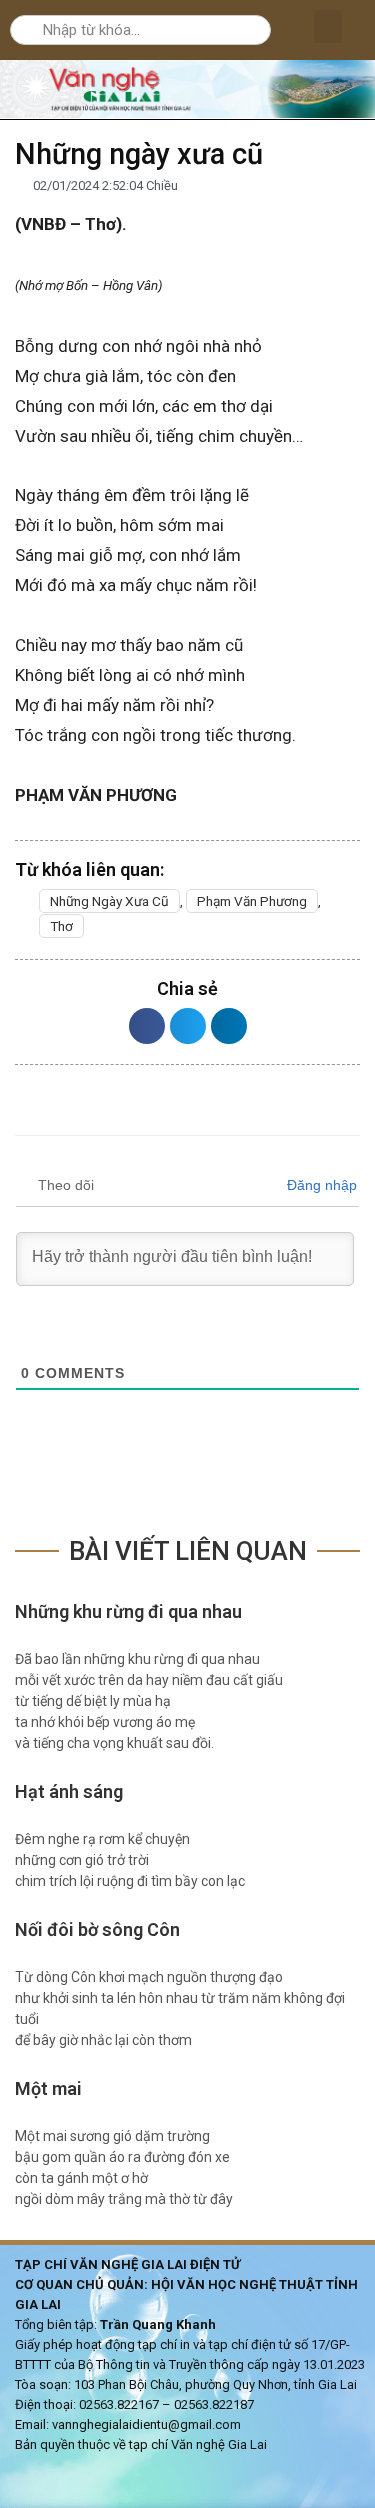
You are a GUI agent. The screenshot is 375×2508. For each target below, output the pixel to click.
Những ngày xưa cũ (109, 901)
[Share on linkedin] (229, 1026)
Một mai (48, 2088)
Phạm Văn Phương (252, 901)
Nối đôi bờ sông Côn (97, 1929)
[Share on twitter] (188, 1026)
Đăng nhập (320, 1185)
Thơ (61, 926)
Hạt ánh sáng (69, 1791)
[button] (328, 26)
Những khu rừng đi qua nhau (130, 1611)
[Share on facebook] (147, 1026)
